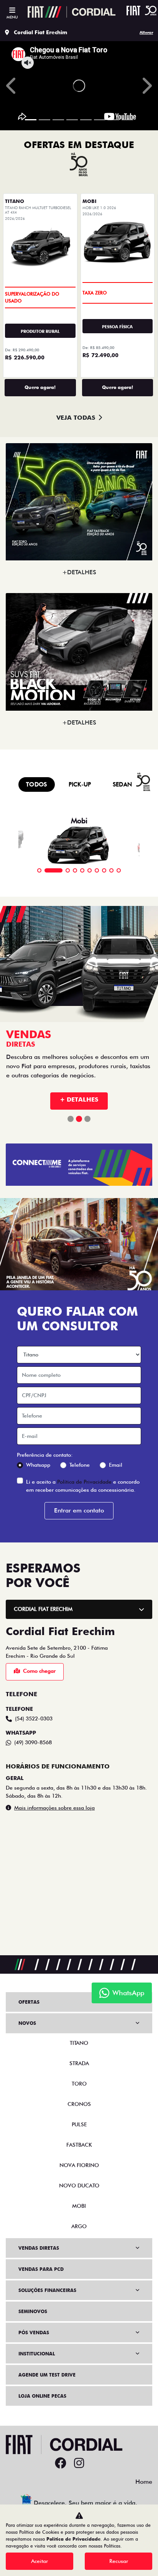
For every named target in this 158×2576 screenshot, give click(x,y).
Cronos (79, 2104)
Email (116, 1465)
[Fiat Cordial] (72, 12)
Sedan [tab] (123, 784)
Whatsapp (38, 1465)
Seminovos (33, 2311)
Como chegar (39, 1671)
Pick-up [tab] (80, 784)
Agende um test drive (47, 2375)
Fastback (79, 2145)
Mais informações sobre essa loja (54, 1808)
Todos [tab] (37, 784)
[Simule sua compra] (97, 2463)
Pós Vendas (34, 2333)
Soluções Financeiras (47, 2290)
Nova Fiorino (79, 2165)
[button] (12, 86)
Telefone (80, 1465)
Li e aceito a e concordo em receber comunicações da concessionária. (83, 1486)
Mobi (79, 2206)
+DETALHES (79, 572)
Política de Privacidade (84, 1482)
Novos (27, 2023)
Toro (79, 2084)
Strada (79, 2063)
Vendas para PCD (41, 2269)
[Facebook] (61, 2463)
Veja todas (76, 418)
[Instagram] (79, 2463)
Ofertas (29, 2002)
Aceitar (39, 2561)
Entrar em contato (79, 1510)
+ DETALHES (79, 1099)
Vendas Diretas (39, 2248)
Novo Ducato (79, 2185)
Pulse (79, 2124)
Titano (79, 2043)
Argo (79, 2226)
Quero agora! (40, 387)
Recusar (119, 2561)
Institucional (37, 2354)
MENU (12, 17)
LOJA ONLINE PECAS (42, 2396)
